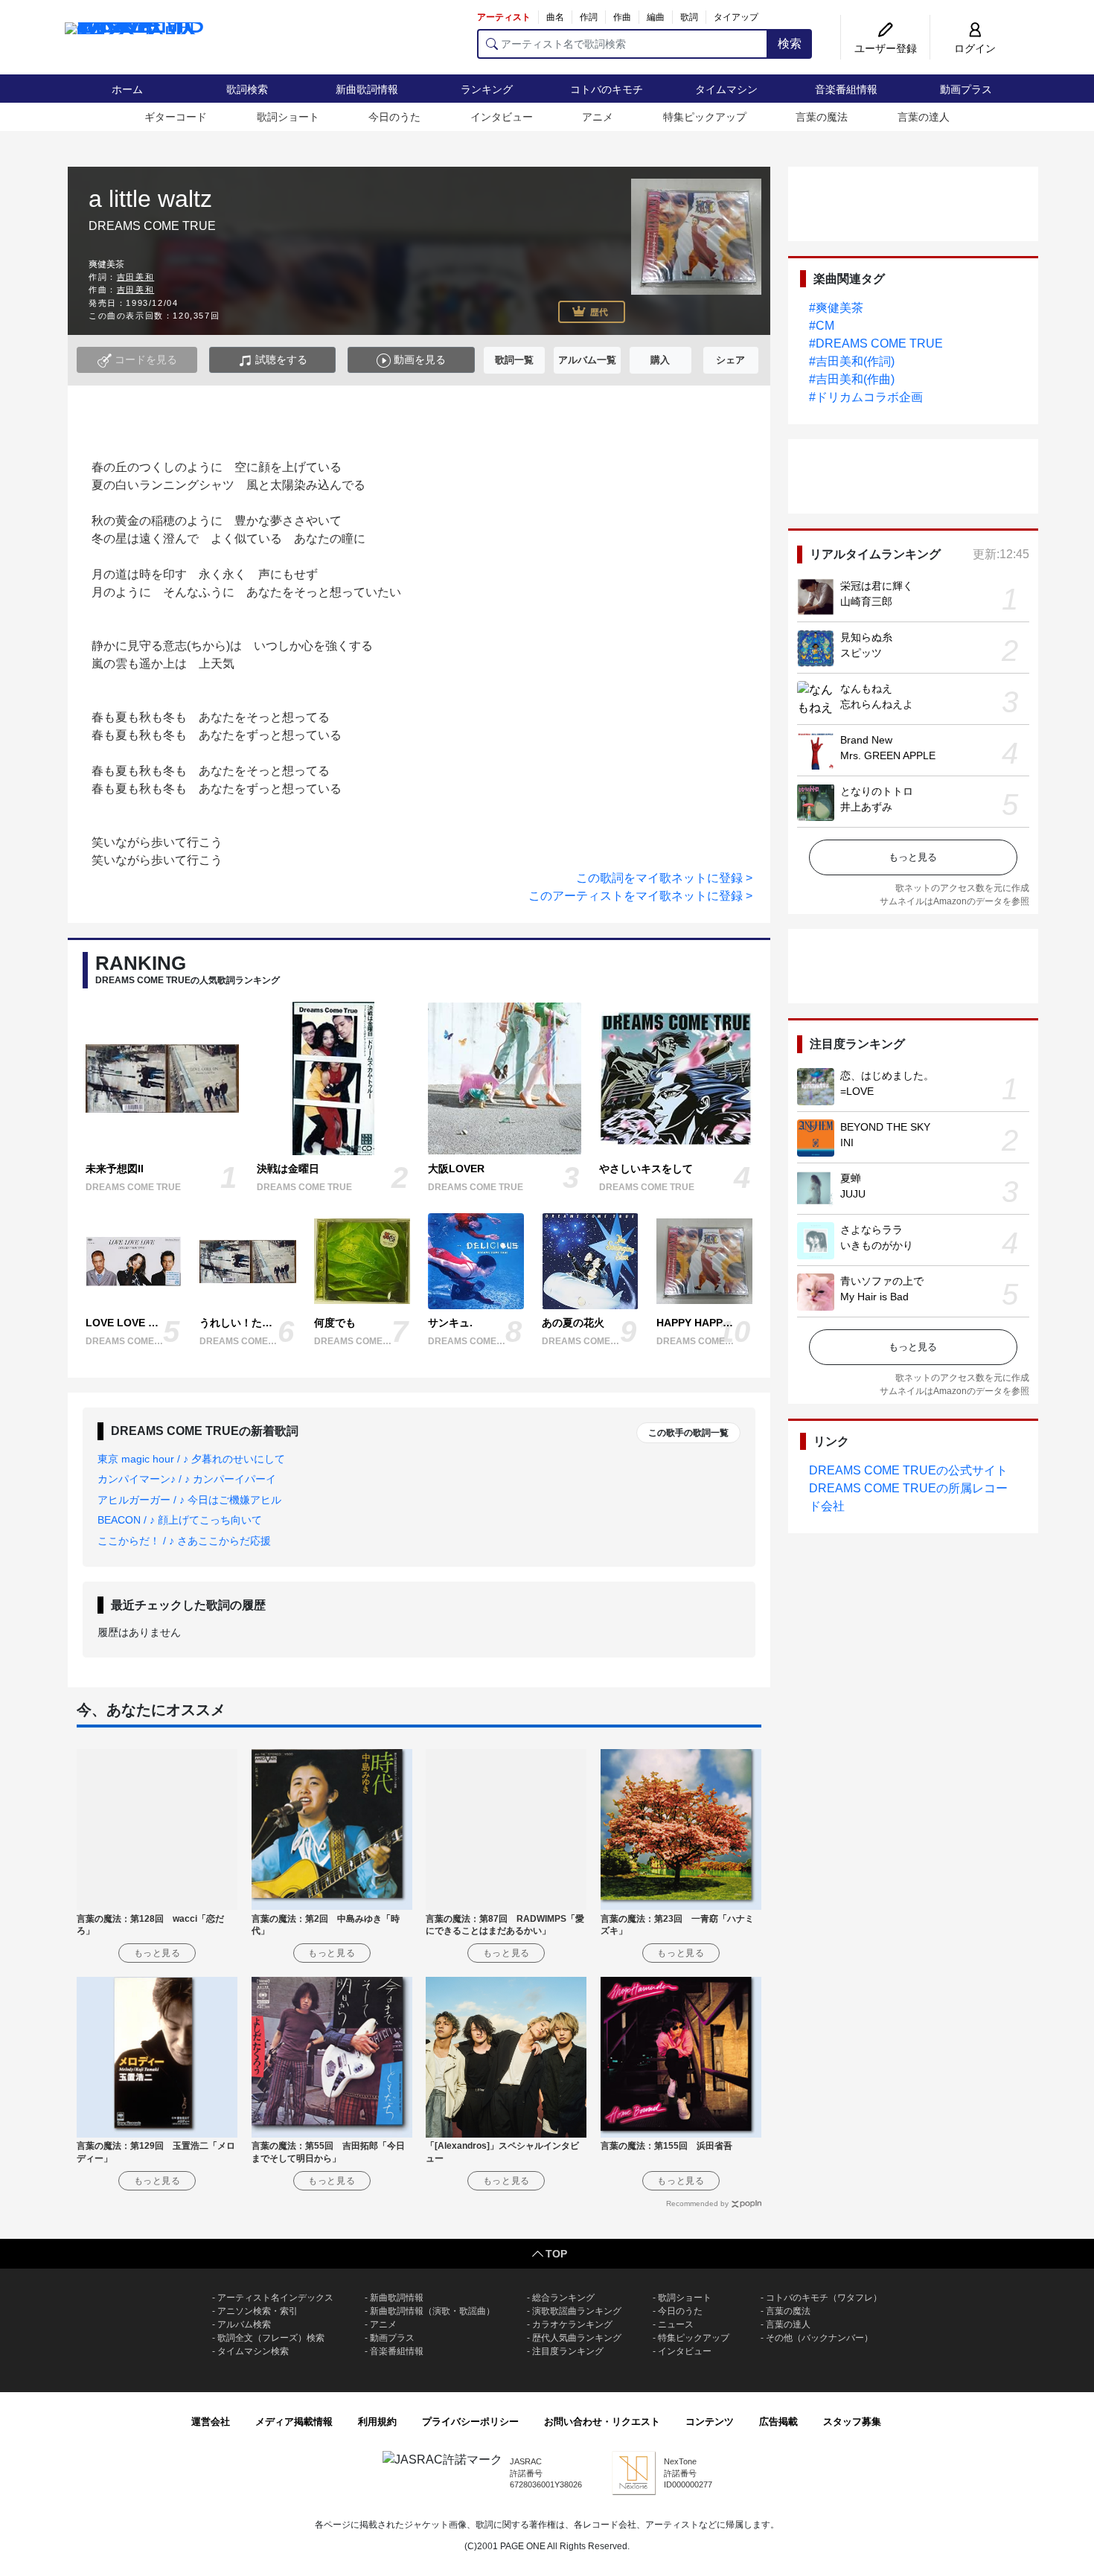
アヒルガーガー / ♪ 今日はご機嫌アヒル (189, 1500)
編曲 (656, 17)
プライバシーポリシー (470, 2422)
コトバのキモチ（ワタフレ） (824, 2298)
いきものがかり (877, 1245)
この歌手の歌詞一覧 (688, 1433)
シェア (730, 360)
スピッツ (861, 653)
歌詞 (689, 17)
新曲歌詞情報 (367, 89)
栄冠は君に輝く (877, 586)
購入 (660, 360)
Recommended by (697, 2203)
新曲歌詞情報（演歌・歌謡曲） (432, 2311)
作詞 (589, 17)
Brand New (866, 740)
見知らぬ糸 (866, 637)
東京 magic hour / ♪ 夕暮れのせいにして (191, 1459)
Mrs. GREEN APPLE (888, 755)
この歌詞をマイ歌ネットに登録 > (664, 878)
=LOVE (857, 1091)
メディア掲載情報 (294, 2422)
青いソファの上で (882, 1281)
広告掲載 (778, 2422)
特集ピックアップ (705, 117)
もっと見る (913, 857)
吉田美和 (135, 277)
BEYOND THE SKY (885, 1127)
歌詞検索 (247, 89)
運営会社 (211, 2422)
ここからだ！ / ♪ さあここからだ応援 (184, 1541)
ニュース (676, 2324)
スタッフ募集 (852, 2422)
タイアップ (736, 17)
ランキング (487, 89)
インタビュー (502, 117)
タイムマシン (726, 89)
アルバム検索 (244, 2324)
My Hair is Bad (874, 1297)
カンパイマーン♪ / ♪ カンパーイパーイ (187, 1479)
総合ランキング (563, 2298)
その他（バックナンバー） (819, 2338)
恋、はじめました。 (887, 1076)
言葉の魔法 (822, 117)
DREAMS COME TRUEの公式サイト (908, 1470)
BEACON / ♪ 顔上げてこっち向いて (180, 1520)
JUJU (853, 1194)
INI (847, 1142)
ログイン (975, 48)
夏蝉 (851, 1178)
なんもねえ (866, 688)
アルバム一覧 (587, 360)
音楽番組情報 (846, 89)
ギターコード (176, 117)
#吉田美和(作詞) (852, 361)
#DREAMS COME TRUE (876, 343)
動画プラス (966, 89)
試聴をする (280, 359)
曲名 (555, 17)
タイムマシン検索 (253, 2351)
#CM (822, 326)
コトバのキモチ (607, 89)
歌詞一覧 (514, 360)
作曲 (622, 17)
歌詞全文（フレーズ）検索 (271, 2338)
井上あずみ (866, 807)
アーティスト (504, 17)
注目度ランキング (568, 2351)
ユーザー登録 (886, 48)
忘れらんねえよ (877, 704)
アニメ (598, 117)
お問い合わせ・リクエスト (602, 2422)
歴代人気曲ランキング (577, 2338)
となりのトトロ (877, 791)
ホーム (127, 89)
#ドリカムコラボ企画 (866, 397)
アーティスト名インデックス (275, 2298)
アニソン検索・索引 (257, 2311)
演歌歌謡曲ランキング (577, 2311)
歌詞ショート (288, 117)
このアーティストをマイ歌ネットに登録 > (640, 896)
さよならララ (871, 1230)
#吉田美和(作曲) (852, 379)
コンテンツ (710, 2422)
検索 (790, 44)
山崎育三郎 (866, 601)
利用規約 (377, 2422)
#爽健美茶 (836, 308)
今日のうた (394, 117)
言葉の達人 (924, 117)
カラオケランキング (572, 2324)
